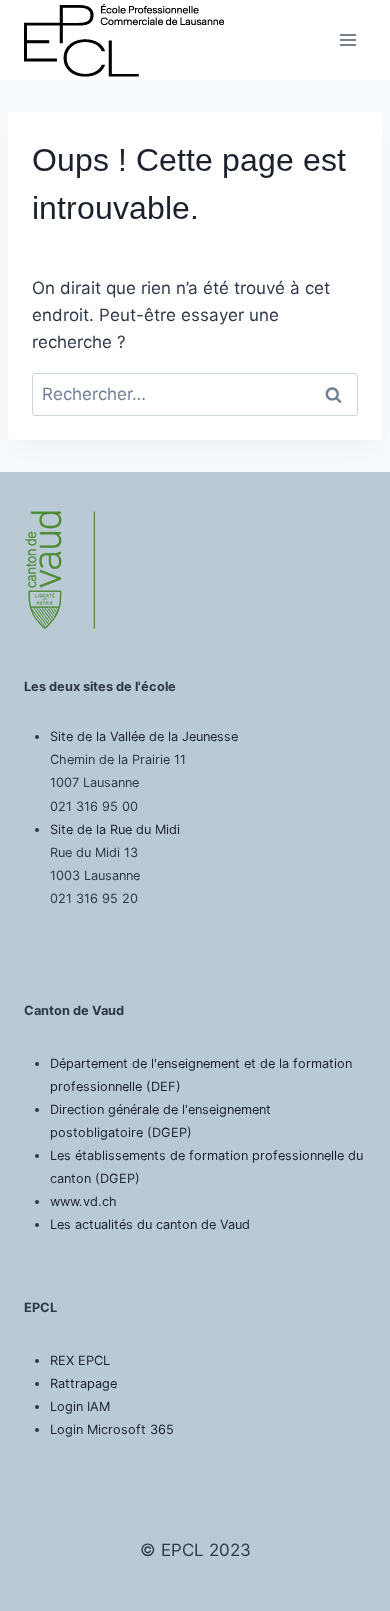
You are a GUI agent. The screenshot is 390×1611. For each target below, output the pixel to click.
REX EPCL (80, 1360)
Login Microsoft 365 (112, 1429)
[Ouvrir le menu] (347, 39)
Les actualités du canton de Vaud (150, 1224)
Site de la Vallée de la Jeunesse (144, 736)
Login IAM (80, 1406)
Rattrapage (83, 1383)
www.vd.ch (83, 1201)
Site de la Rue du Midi (115, 829)
